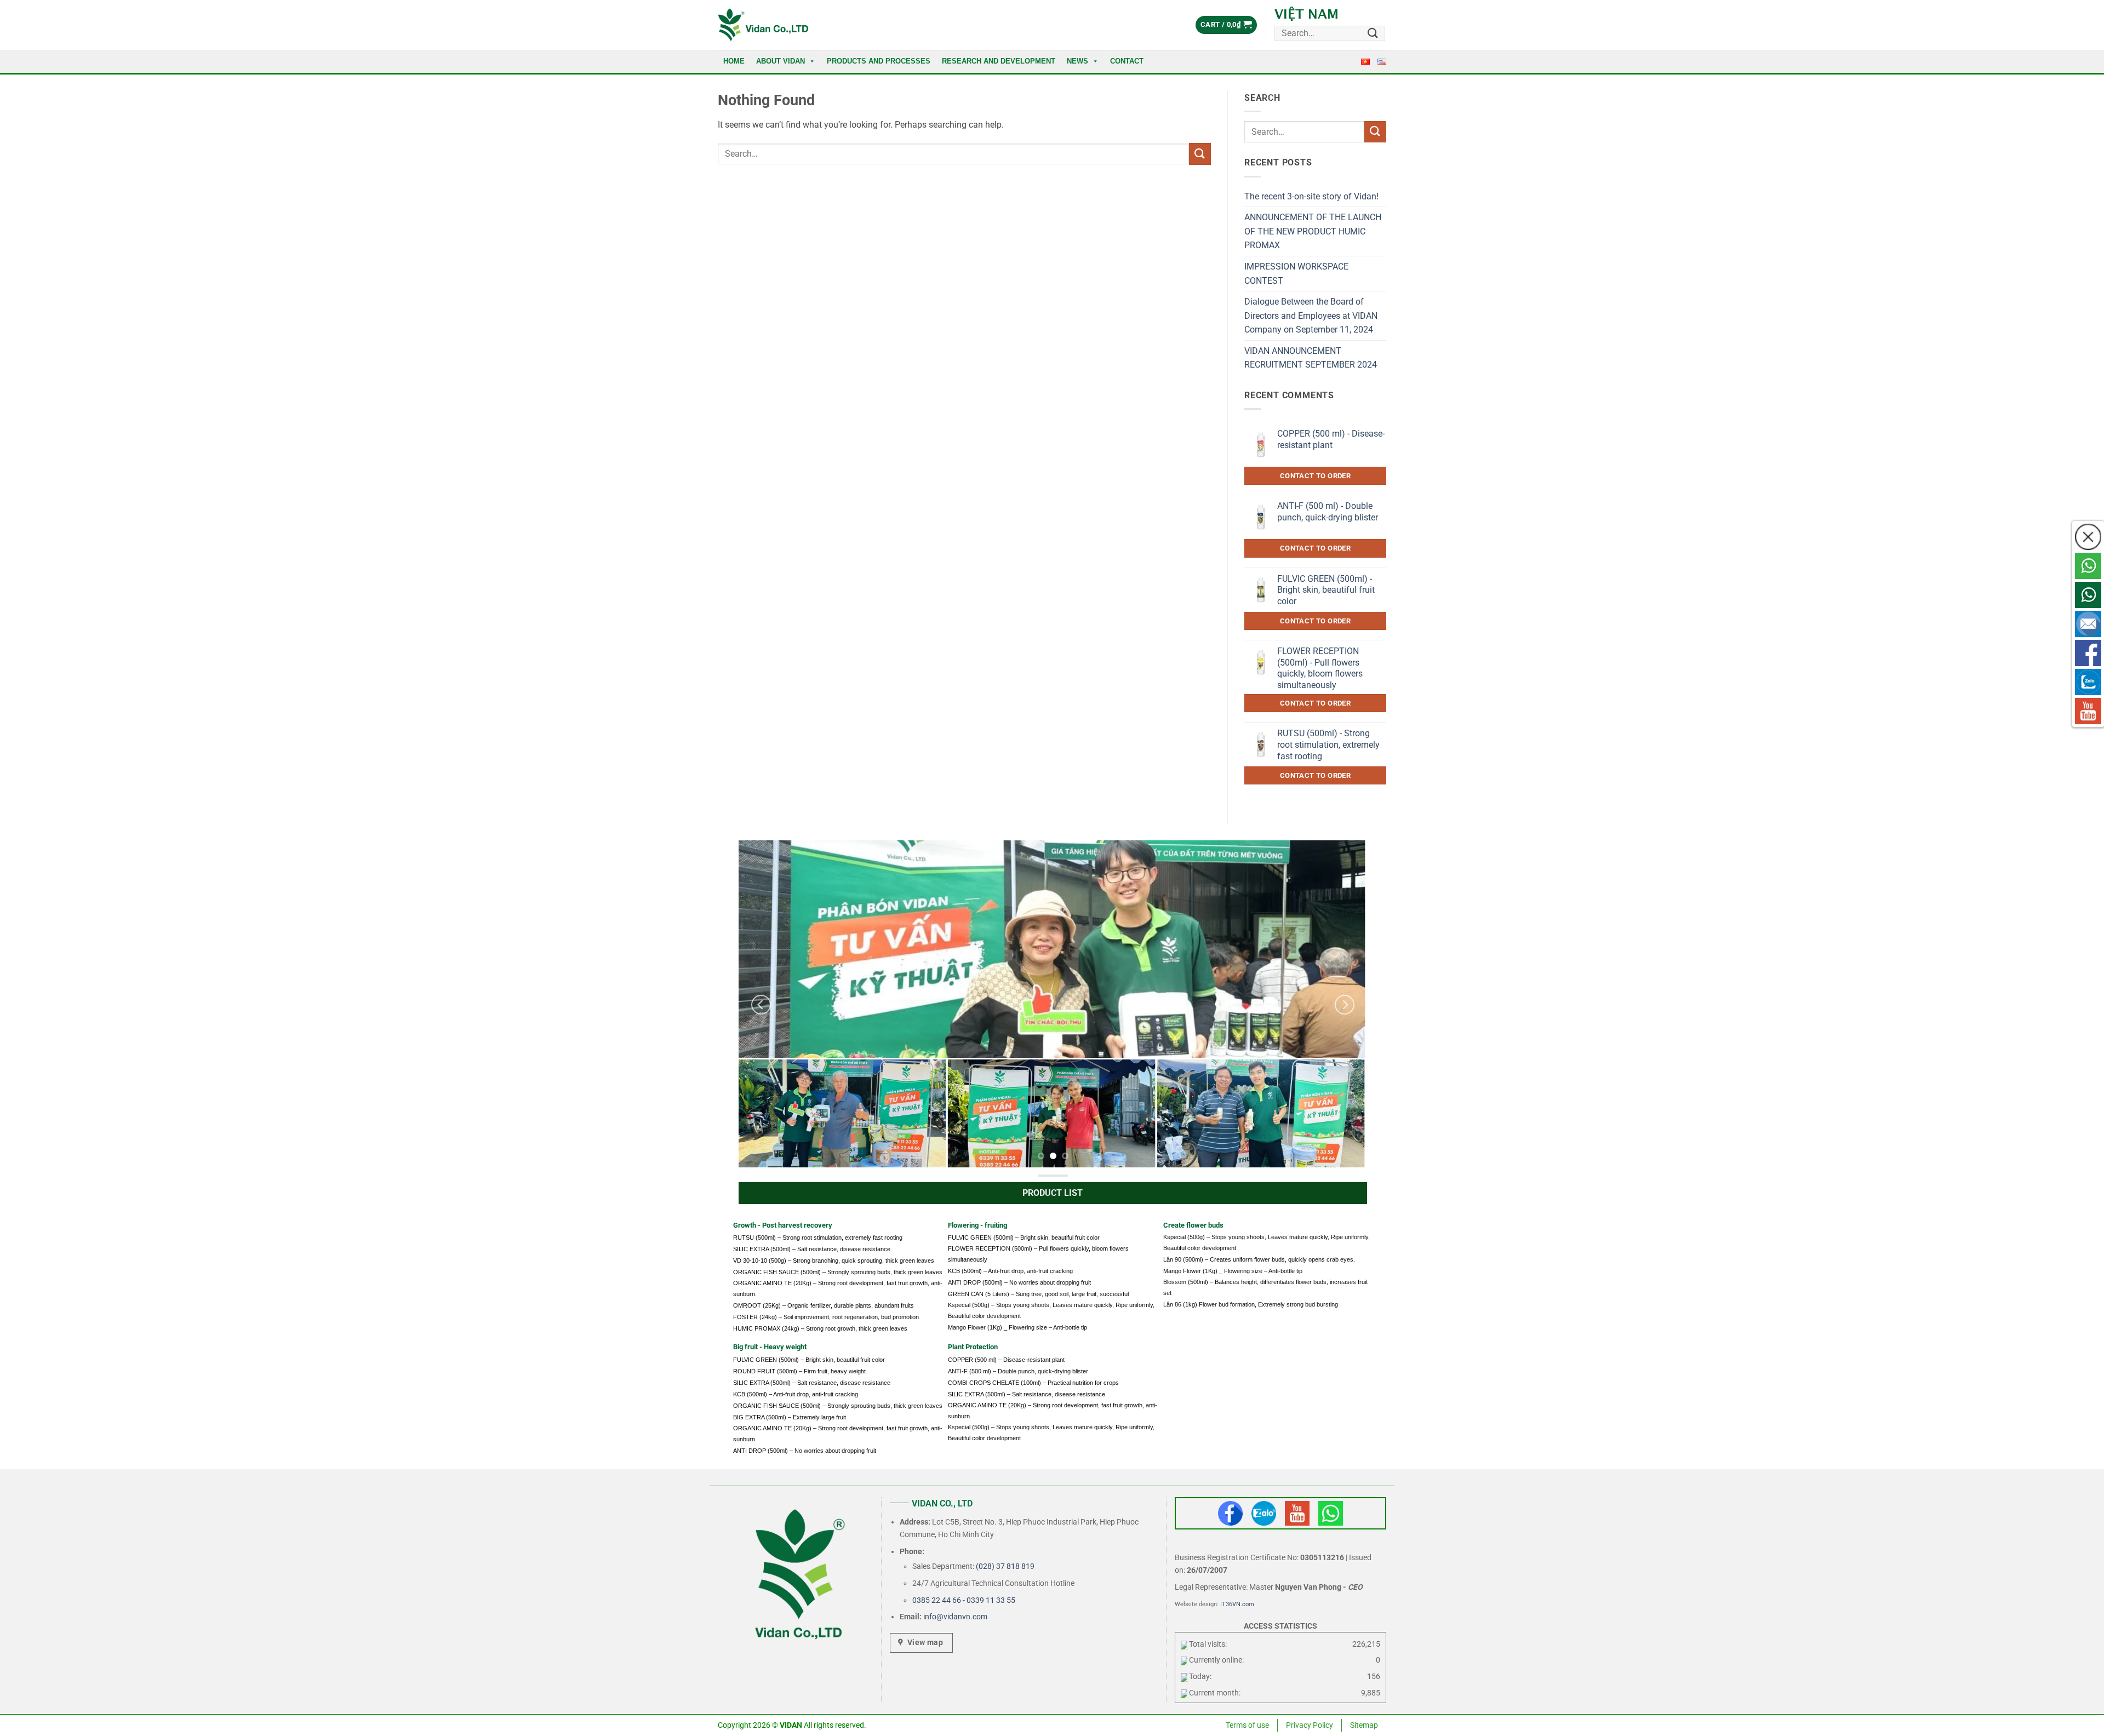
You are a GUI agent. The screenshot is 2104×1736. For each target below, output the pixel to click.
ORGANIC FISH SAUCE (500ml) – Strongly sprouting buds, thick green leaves (838, 1272)
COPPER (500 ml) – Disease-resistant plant (1006, 1360)
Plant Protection (973, 1347)
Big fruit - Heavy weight (770, 1347)
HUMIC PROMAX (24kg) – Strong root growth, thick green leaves (820, 1328)
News (1077, 61)
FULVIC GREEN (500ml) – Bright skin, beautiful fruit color (1024, 1237)
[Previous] (761, 1005)
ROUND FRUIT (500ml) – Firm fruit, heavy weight (799, 1371)
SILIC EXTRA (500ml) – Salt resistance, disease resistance (812, 1249)
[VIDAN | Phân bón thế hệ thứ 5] (763, 25)
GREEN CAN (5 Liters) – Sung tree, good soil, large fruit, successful (1038, 1294)
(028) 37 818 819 (1005, 1566)
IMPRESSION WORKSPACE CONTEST (1296, 274)
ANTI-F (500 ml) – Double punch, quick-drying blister (1018, 1371)
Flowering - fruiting (977, 1225)
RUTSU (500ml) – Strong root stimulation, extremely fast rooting (818, 1237)
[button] (1226, 25)
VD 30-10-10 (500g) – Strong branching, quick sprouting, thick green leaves (834, 1261)
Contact (1127, 61)
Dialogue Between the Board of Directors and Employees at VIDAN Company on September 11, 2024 (1311, 316)
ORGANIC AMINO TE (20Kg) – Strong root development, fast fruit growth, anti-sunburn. (838, 1288)
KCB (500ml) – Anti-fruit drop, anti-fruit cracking (1010, 1271)
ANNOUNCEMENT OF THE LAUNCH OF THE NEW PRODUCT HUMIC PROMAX (1313, 231)
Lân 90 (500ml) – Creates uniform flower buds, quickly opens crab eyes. (1259, 1259)
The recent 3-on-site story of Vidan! (1311, 196)
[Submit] (1373, 33)
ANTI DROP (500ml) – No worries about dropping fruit (1019, 1282)
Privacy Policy (1310, 1725)
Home (734, 61)
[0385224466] (2088, 566)
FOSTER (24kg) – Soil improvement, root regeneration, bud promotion (826, 1317)
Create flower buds (1193, 1225)
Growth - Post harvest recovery (783, 1225)
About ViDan (781, 61)
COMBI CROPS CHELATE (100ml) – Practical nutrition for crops (1033, 1383)
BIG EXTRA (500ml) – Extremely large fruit (790, 1417)
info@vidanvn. (948, 1617)
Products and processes (879, 61)
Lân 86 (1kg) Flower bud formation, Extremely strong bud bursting (1251, 1304)
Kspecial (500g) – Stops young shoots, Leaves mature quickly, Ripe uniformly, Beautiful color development (1051, 1310)
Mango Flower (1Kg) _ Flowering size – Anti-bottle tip (1017, 1327)
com (980, 1617)
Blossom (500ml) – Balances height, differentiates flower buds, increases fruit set (1265, 1287)
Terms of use (1247, 1725)
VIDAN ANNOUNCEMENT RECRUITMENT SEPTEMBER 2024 (1311, 358)
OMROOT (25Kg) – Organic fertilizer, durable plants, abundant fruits (824, 1305)
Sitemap (1364, 1725)
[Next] (1345, 1005)
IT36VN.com (1237, 1604)
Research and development (999, 61)
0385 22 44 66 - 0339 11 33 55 (964, 1600)
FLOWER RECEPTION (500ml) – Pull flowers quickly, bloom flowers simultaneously (1038, 1254)
